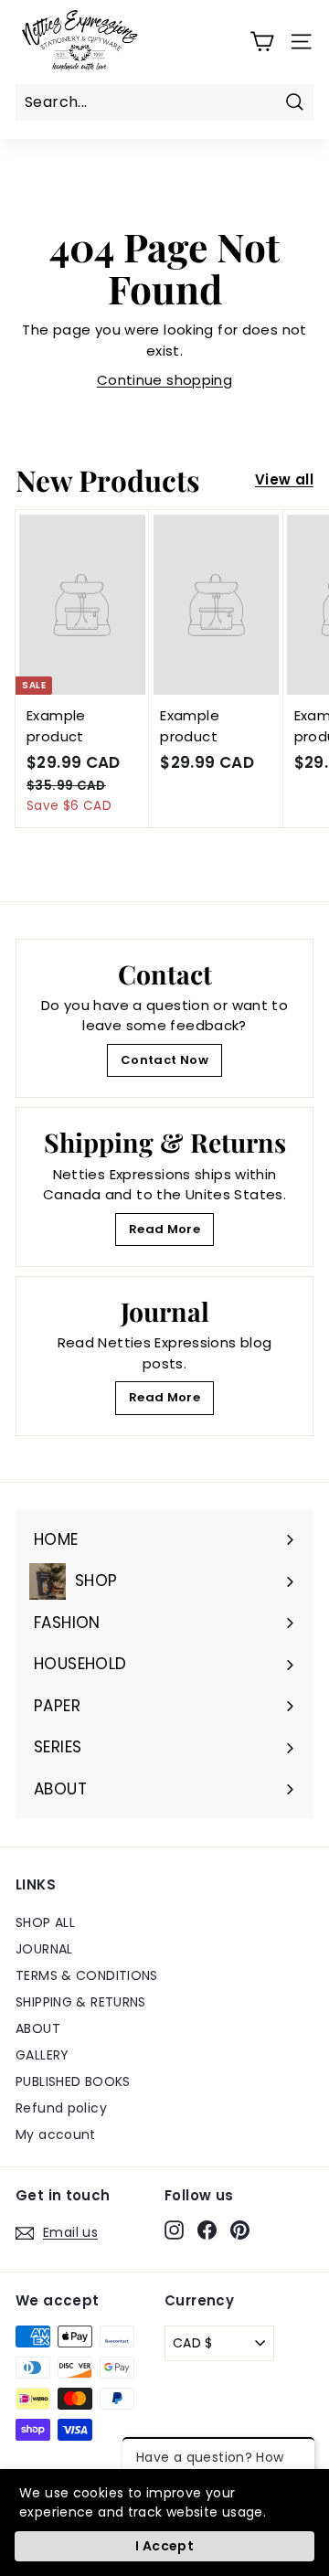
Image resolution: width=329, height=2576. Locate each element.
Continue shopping (164, 380)
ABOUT (38, 2028)
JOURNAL (44, 1949)
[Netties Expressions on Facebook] (207, 2230)
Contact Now (164, 1060)
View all (284, 479)
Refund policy (61, 2108)
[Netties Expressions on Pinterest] (240, 2230)
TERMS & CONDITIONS (87, 1975)
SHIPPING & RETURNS (81, 2002)
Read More (164, 1229)
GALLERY (42, 2055)
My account (56, 2134)
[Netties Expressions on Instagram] (174, 2230)
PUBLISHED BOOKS (73, 2081)
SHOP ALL (45, 1922)
